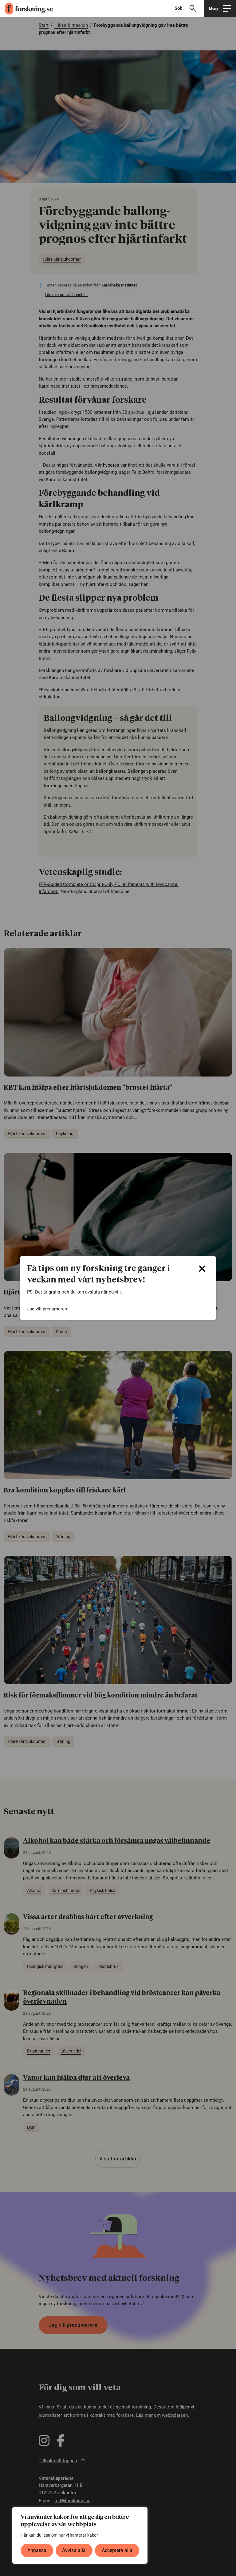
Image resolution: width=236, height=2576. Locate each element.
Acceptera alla (117, 2550)
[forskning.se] (26, 9)
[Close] (202, 1269)
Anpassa (37, 2550)
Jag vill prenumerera (48, 1309)
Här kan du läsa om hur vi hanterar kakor (59, 2535)
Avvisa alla (74, 2550)
